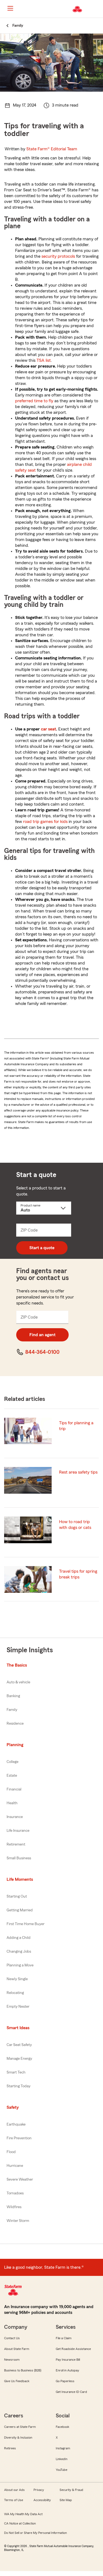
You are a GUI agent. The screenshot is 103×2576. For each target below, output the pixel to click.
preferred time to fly (34, 401)
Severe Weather (20, 2180)
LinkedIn (62, 2459)
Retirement (16, 1844)
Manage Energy (19, 2059)
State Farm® (52, 149)
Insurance (15, 1817)
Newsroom (12, 2360)
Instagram (63, 2448)
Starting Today (19, 2086)
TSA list (44, 360)
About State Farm (17, 2349)
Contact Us (12, 2338)
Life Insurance (18, 1831)
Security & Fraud (71, 2490)
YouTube (62, 2470)
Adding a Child (19, 1938)
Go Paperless (65, 2381)
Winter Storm (18, 2221)
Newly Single (17, 1979)
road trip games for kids (45, 822)
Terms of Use (14, 2500)
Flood (11, 2152)
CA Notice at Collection (20, 2523)
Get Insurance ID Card (71, 2392)
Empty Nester (18, 2007)
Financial (14, 1789)
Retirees (10, 2448)
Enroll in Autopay (67, 2370)
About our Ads (14, 2490)
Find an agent (42, 1335)
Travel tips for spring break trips (78, 1574)
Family (12, 1710)
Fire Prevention (19, 2138)
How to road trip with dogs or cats (75, 1525)
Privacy (39, 2490)
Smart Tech (16, 2072)
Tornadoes (15, 2193)
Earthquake (16, 2124)
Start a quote (42, 1248)
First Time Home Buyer (26, 1924)
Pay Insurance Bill (68, 2360)
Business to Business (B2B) (23, 2370)
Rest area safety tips (78, 1472)
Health (12, 1803)
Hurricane (15, 2166)
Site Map (66, 2500)
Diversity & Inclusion (18, 2438)
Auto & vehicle (18, 1682)
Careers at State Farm (20, 2427)
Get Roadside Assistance (73, 2349)
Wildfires (14, 2207)
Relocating (15, 1993)
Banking (13, 1696)
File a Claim (64, 2338)
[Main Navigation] (10, 8)
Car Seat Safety (19, 2045)
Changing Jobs (19, 1952)
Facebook (62, 2427)
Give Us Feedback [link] (17, 2381)
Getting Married (20, 1910)
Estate (12, 1776)
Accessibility (42, 2500)
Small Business (19, 1858)
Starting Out (17, 1896)
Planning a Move (20, 1965)
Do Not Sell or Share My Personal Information (35, 2533)
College (12, 1762)
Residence (15, 1724)
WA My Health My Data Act (23, 2514)
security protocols (58, 256)
